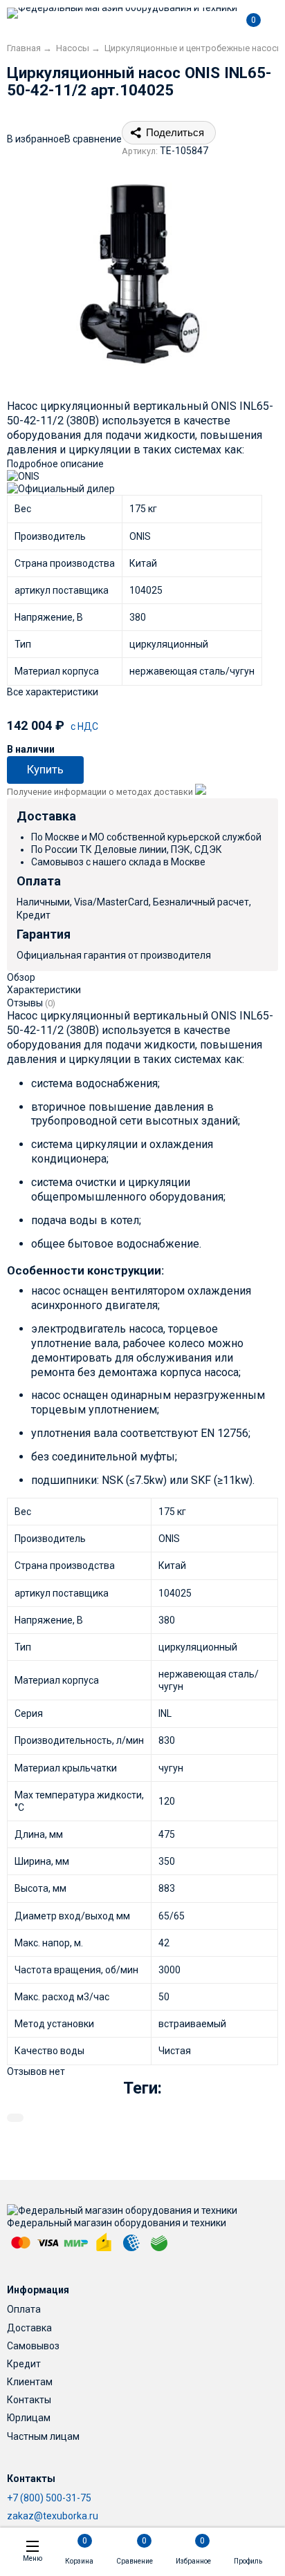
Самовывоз (33, 2346)
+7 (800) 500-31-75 (49, 2498)
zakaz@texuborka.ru (53, 2516)
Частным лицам (43, 2436)
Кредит (24, 2364)
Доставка (29, 2328)
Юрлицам (29, 2418)
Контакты (29, 2400)
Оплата (24, 2309)
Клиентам (30, 2382)
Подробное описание (55, 464)
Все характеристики (53, 692)
